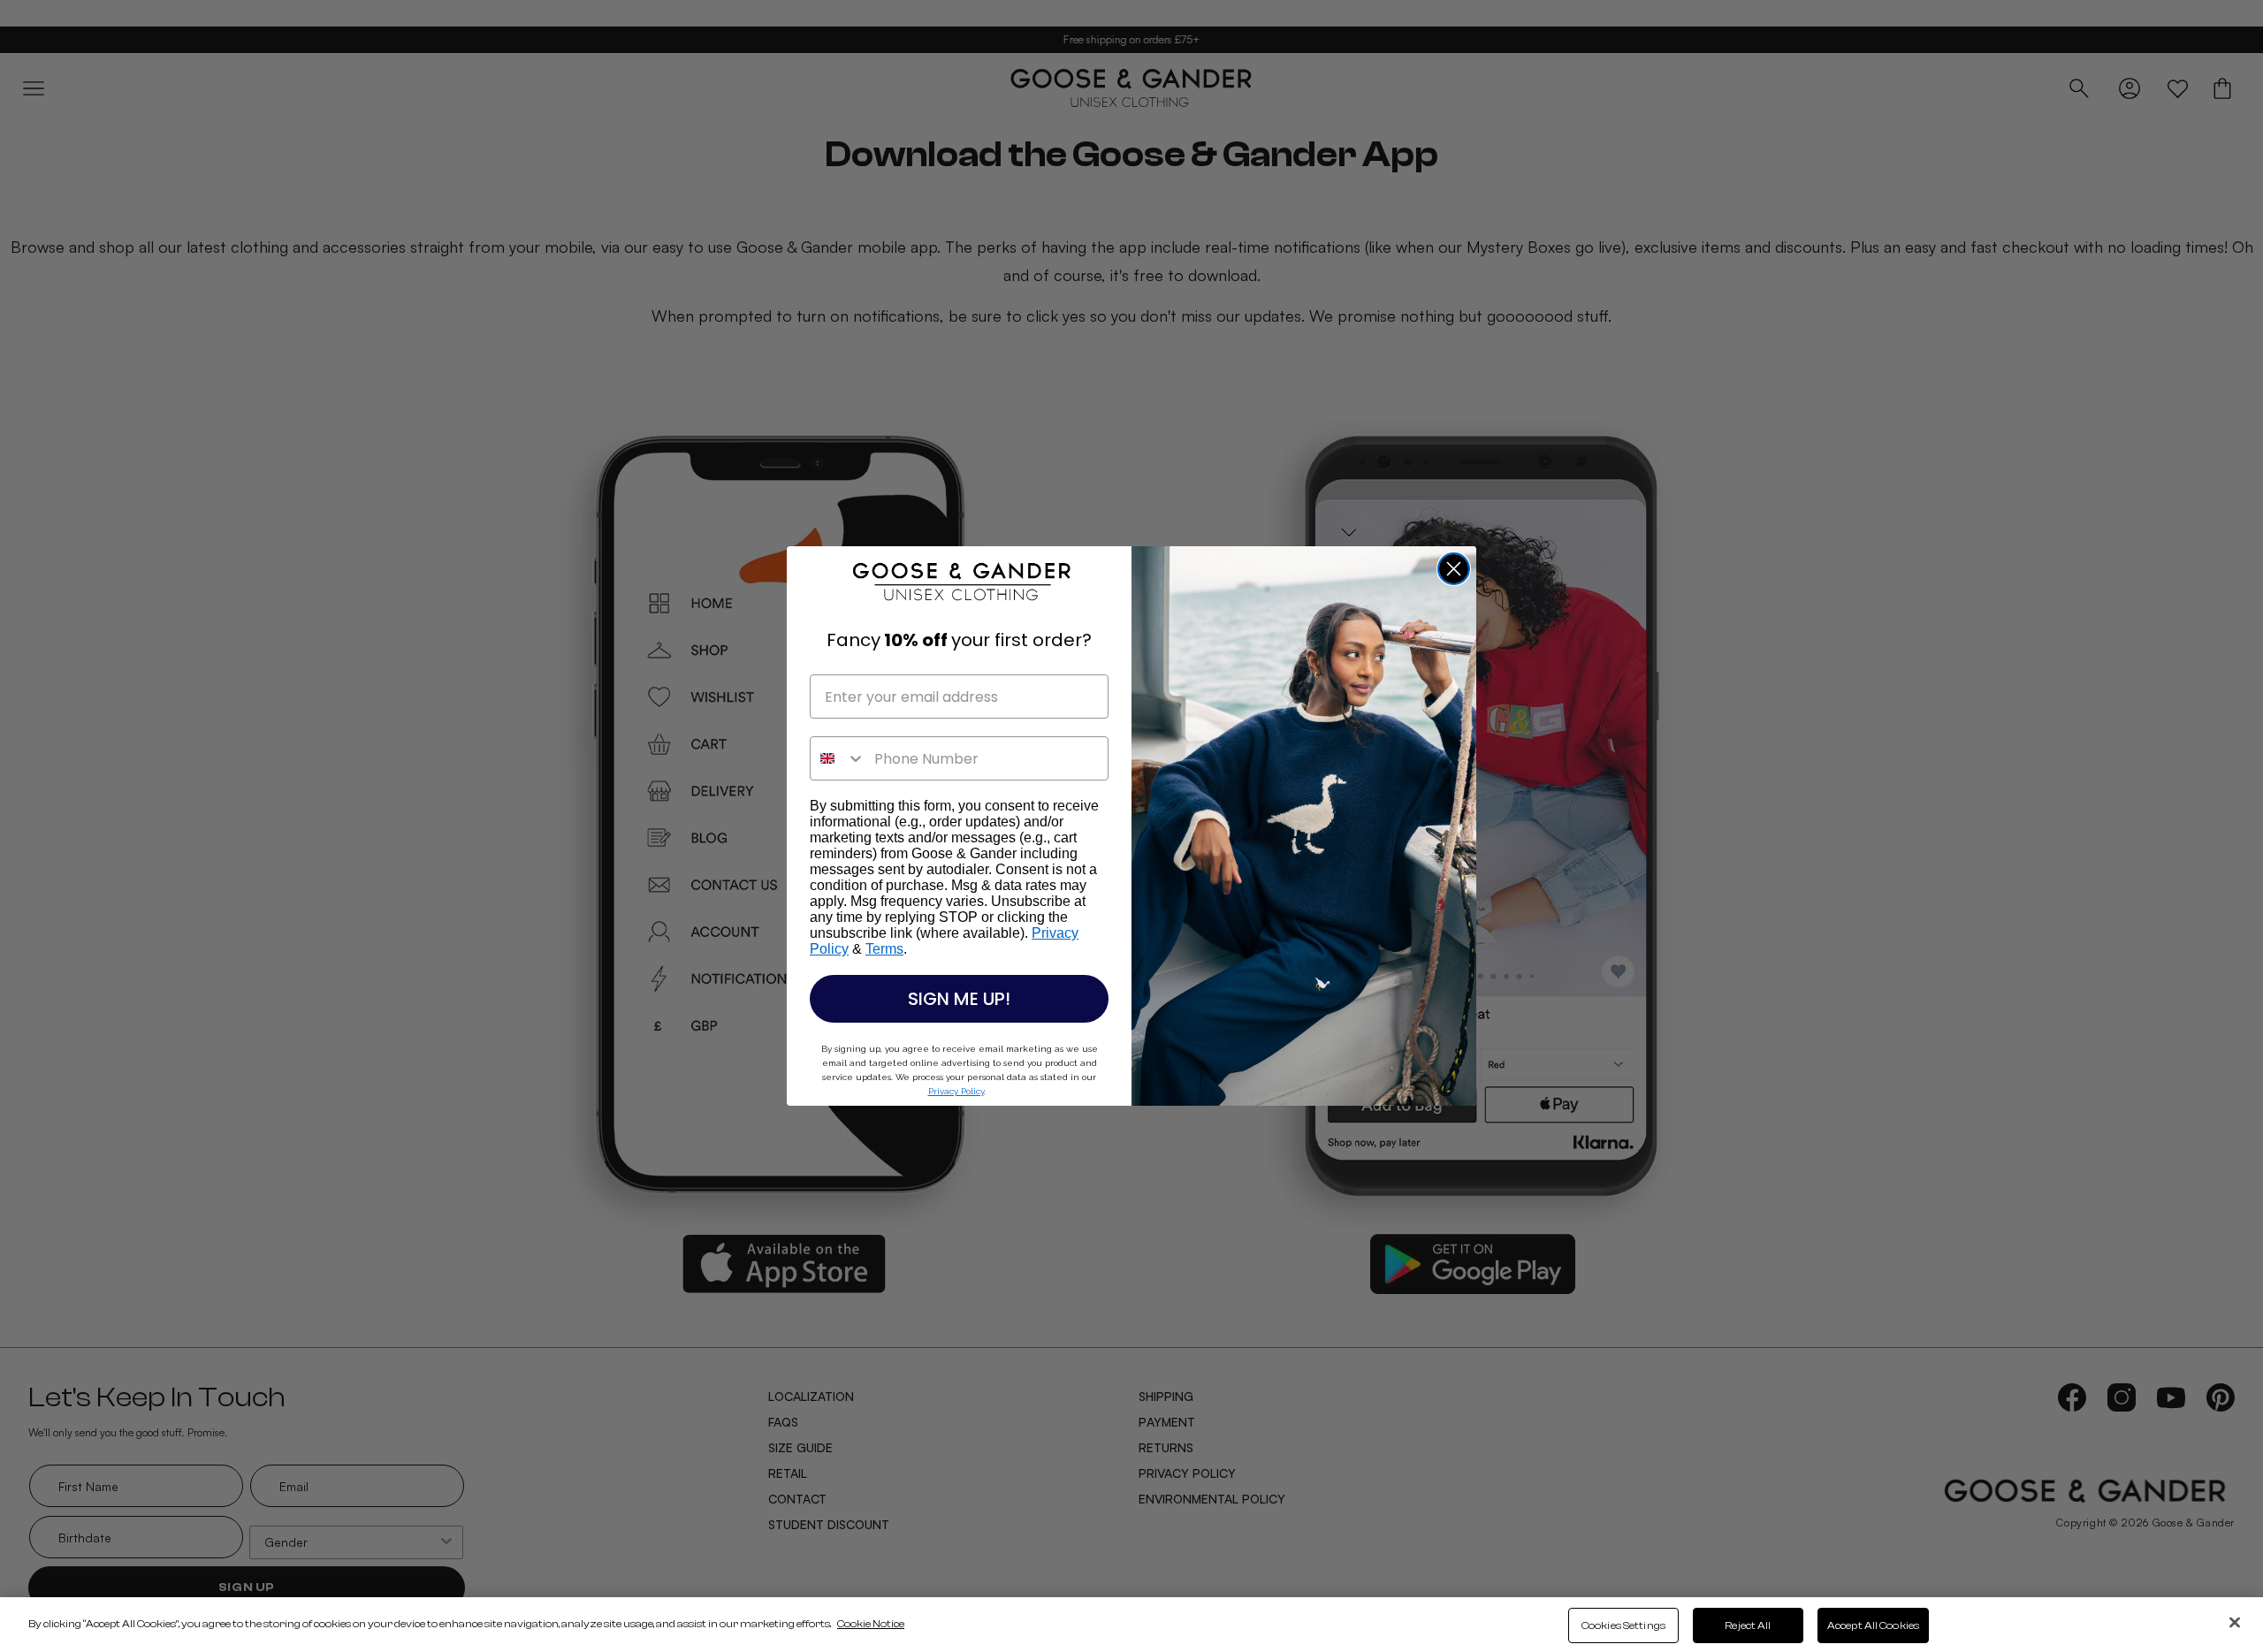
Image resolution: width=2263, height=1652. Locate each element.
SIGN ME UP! (959, 999)
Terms (884, 949)
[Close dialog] (1454, 569)
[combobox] (838, 758)
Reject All (1748, 1625)
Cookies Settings (1623, 1625)
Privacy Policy (956, 1091)
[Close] (2235, 1622)
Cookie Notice (871, 1624)
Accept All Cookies (1873, 1625)
